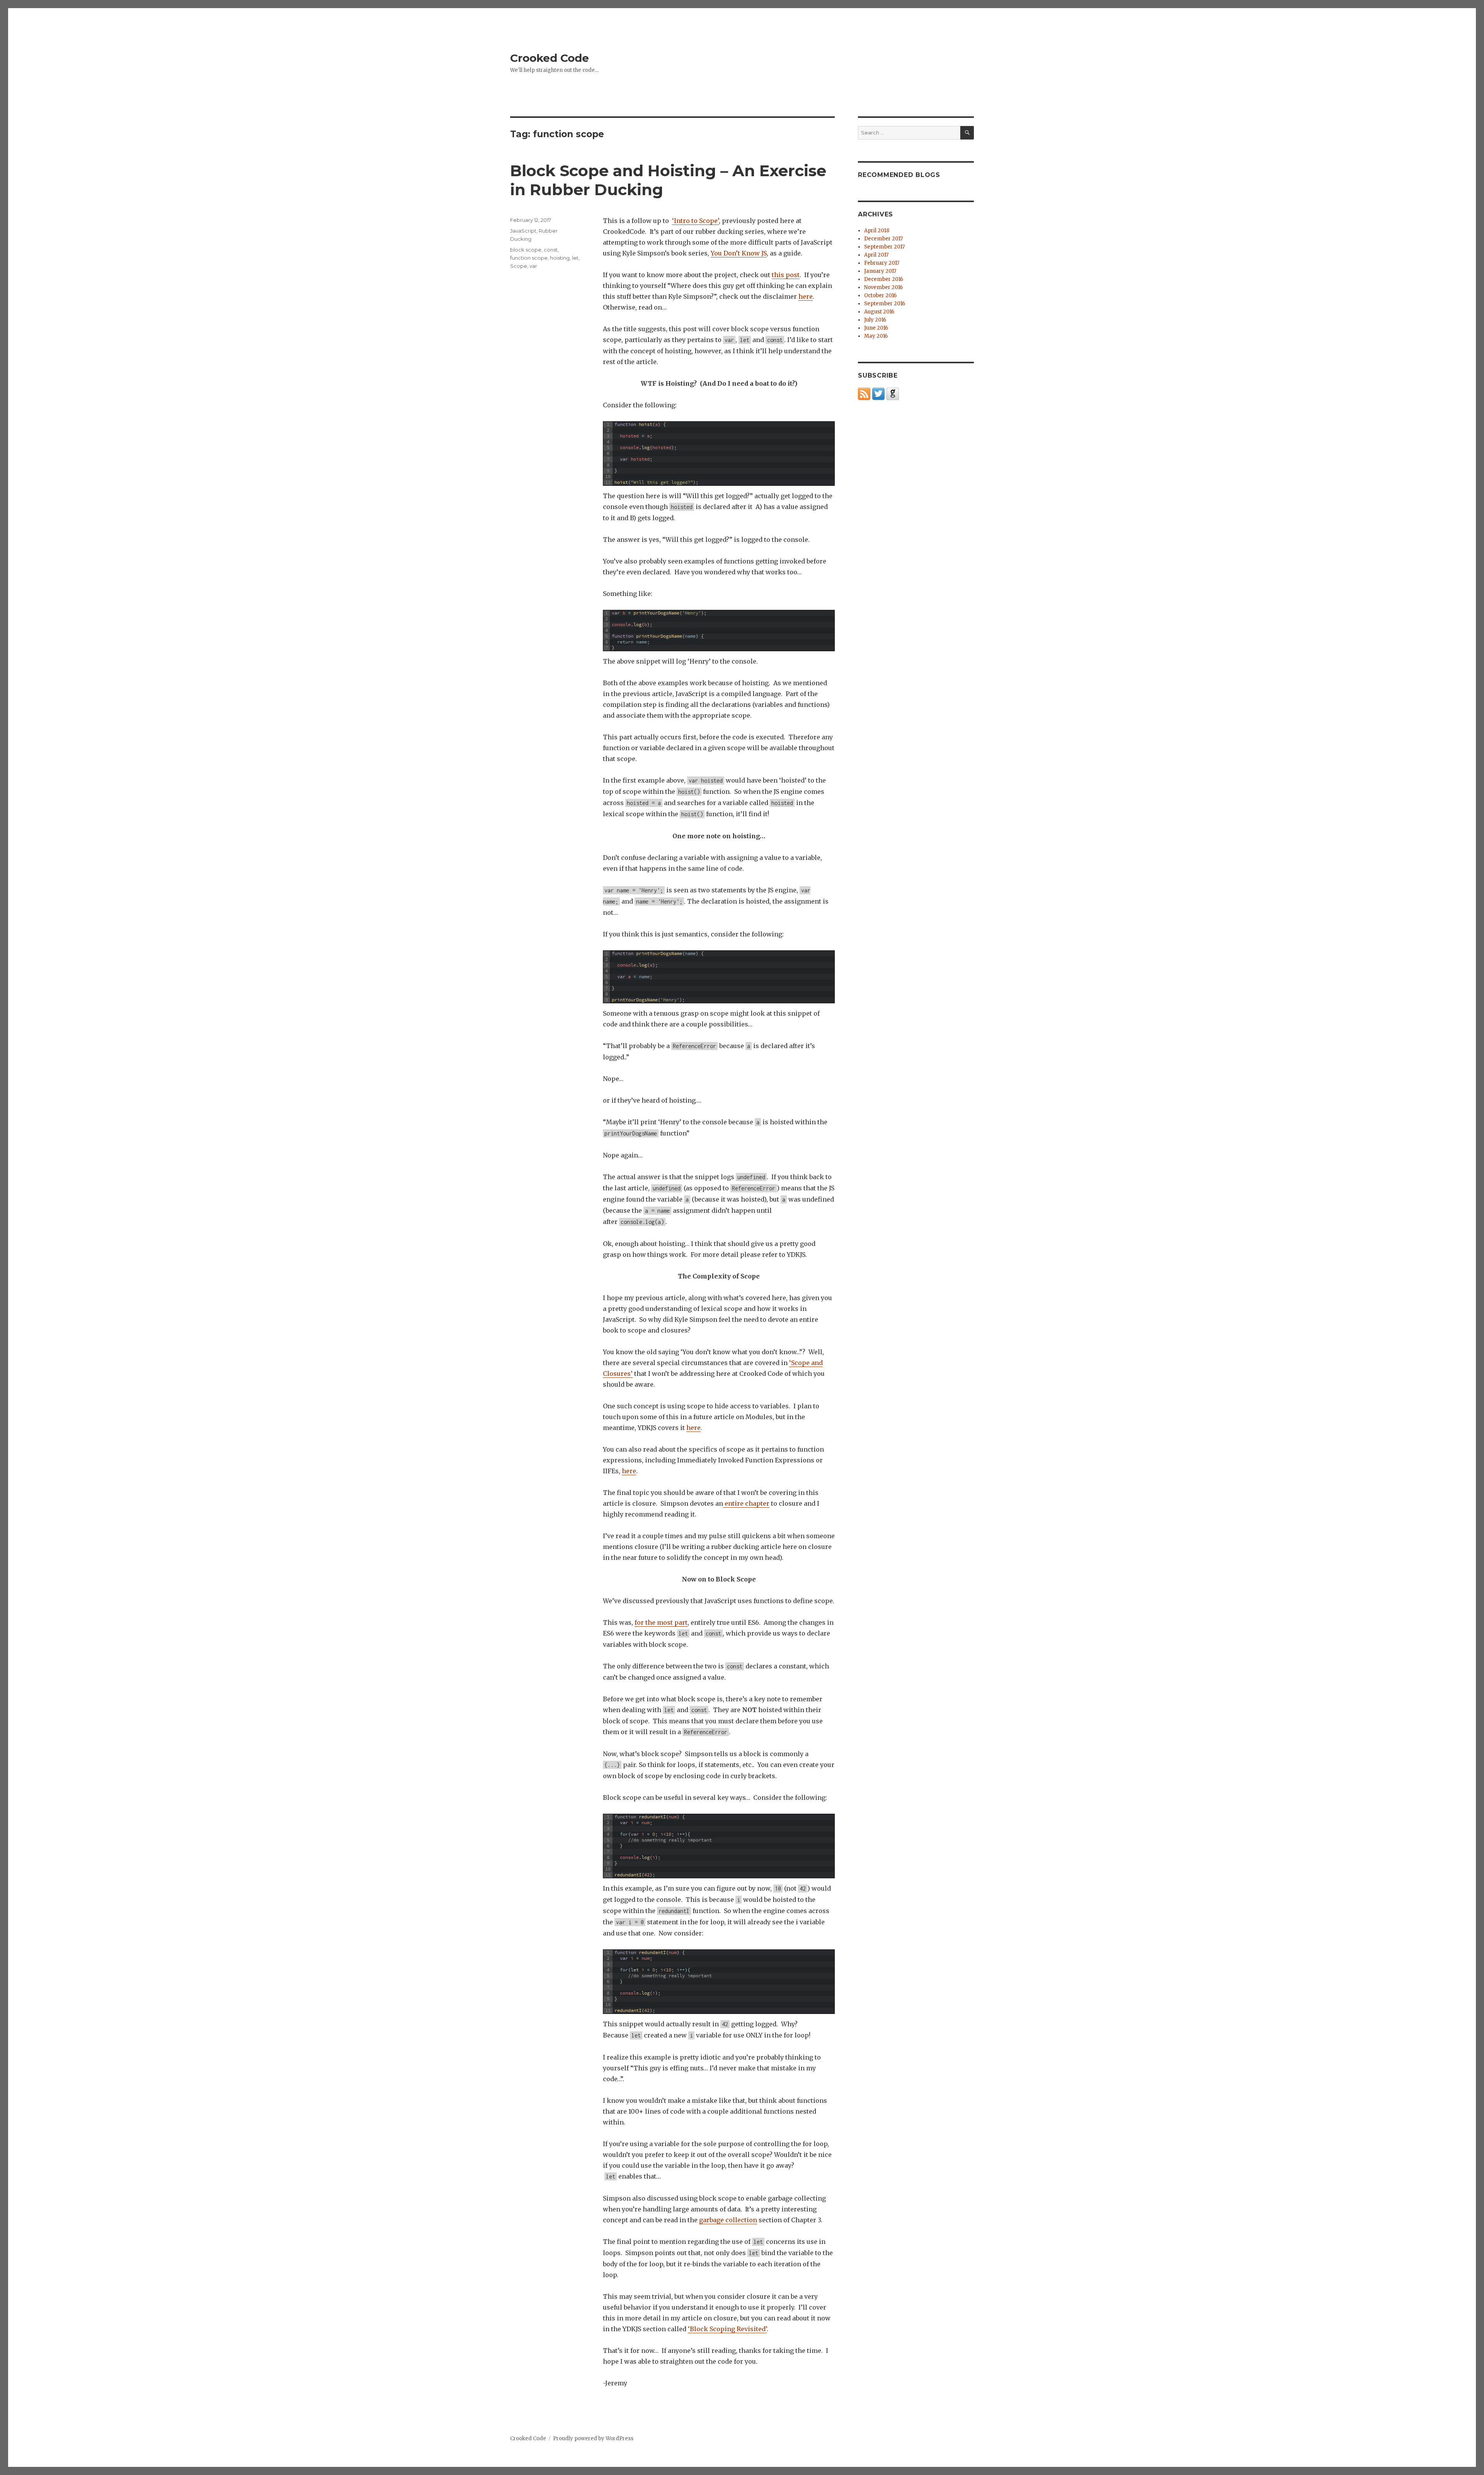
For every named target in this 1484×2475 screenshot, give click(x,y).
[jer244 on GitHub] (893, 394)
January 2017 (880, 271)
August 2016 (879, 312)
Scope (519, 266)
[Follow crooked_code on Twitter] (878, 394)
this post (786, 275)
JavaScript (523, 231)
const (551, 250)
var (533, 266)
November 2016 (883, 287)
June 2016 (876, 328)
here (806, 296)
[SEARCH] (967, 133)
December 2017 (883, 239)
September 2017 (884, 247)
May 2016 (876, 336)
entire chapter (746, 1503)
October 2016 (880, 295)
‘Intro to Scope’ (695, 221)
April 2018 (877, 231)
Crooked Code (550, 58)
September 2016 (885, 304)
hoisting (560, 258)
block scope (526, 250)
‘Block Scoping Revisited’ (727, 2329)
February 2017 (882, 263)
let (575, 258)
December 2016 (884, 279)
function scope (529, 258)
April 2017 (876, 255)
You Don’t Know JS (739, 253)
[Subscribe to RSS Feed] (864, 394)
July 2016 (875, 320)
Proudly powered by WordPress (593, 2438)
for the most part (661, 1622)
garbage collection (728, 2220)
